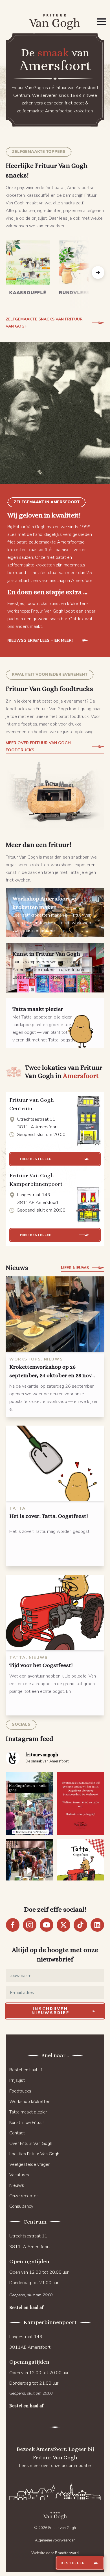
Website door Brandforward (55, 2553)
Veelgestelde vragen (30, 2164)
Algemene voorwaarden (55, 2540)
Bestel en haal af (26, 2070)
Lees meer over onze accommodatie (55, 2466)
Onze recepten (24, 2196)
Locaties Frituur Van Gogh (34, 2154)
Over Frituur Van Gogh (31, 2143)
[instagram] (30, 1925)
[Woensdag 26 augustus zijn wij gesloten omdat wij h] (81, 1803)
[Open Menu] (102, 22)
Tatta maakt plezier (28, 2112)
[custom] (80, 1925)
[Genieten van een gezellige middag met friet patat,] (81, 1870)
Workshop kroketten (30, 2102)
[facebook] (13, 1925)
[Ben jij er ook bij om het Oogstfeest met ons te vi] (29, 1870)
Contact (17, 2133)
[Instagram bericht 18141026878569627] (29, 1803)
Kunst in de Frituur (27, 2123)
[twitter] (63, 1925)
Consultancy (21, 2206)
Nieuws (17, 2185)
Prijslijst (17, 2080)
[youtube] (47, 1925)
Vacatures (19, 2175)
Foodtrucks (20, 2091)
